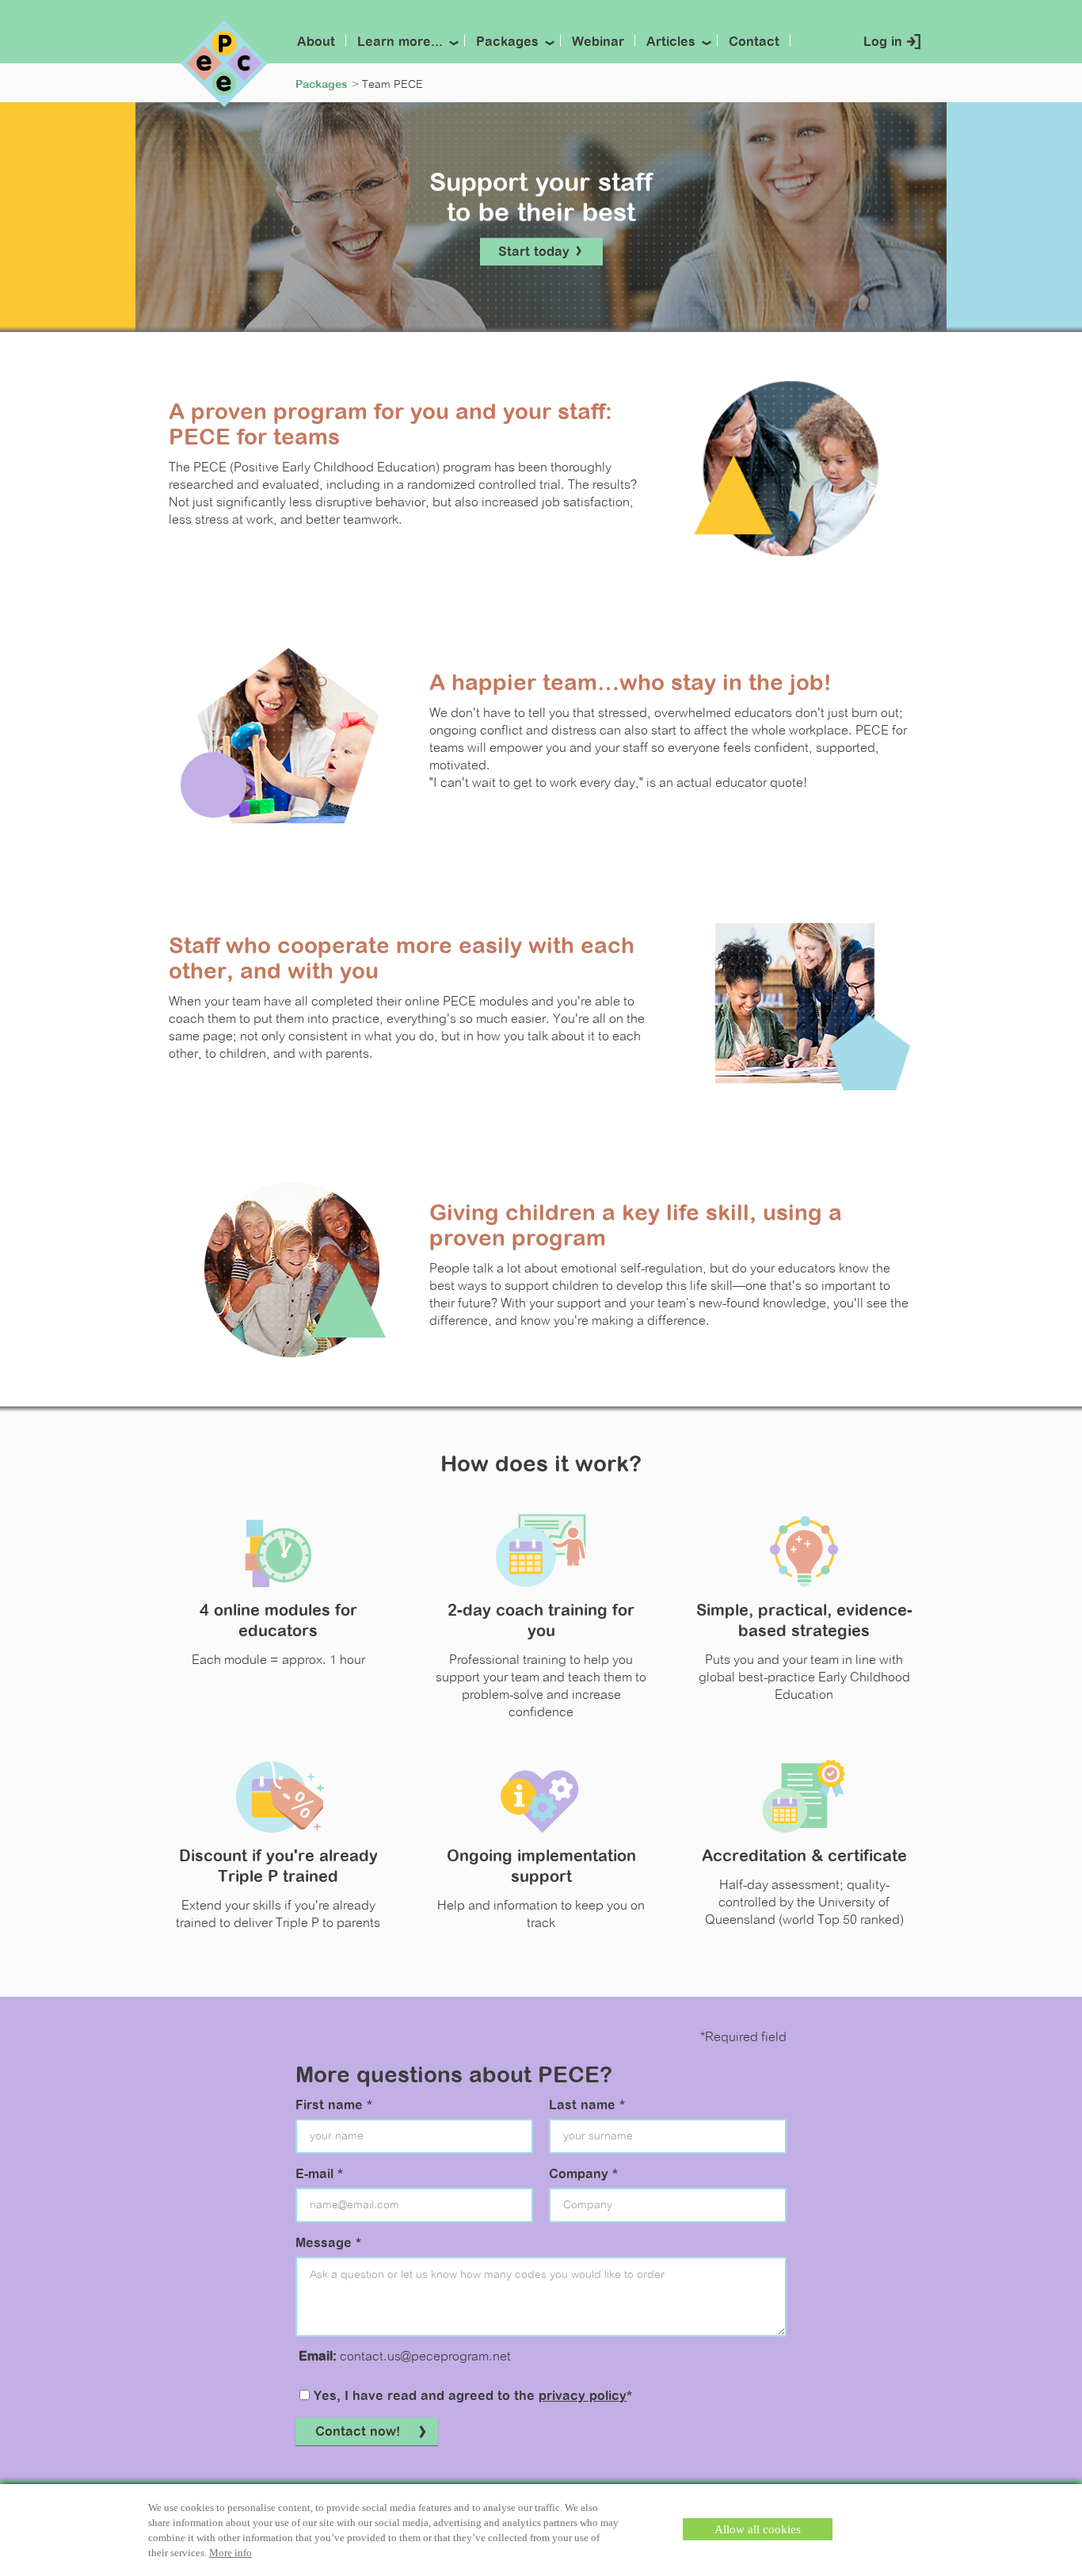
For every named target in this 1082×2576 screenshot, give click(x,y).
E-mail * (319, 2175)
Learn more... (400, 43)
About (316, 43)
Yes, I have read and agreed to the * (471, 2397)
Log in (883, 43)
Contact (754, 43)
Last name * (587, 2106)
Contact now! (358, 2433)
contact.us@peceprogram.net (425, 2357)
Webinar (598, 43)
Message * (328, 2244)
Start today (536, 253)
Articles (671, 43)
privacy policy (583, 2397)
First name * (334, 2106)
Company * (583, 2175)
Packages (507, 43)
